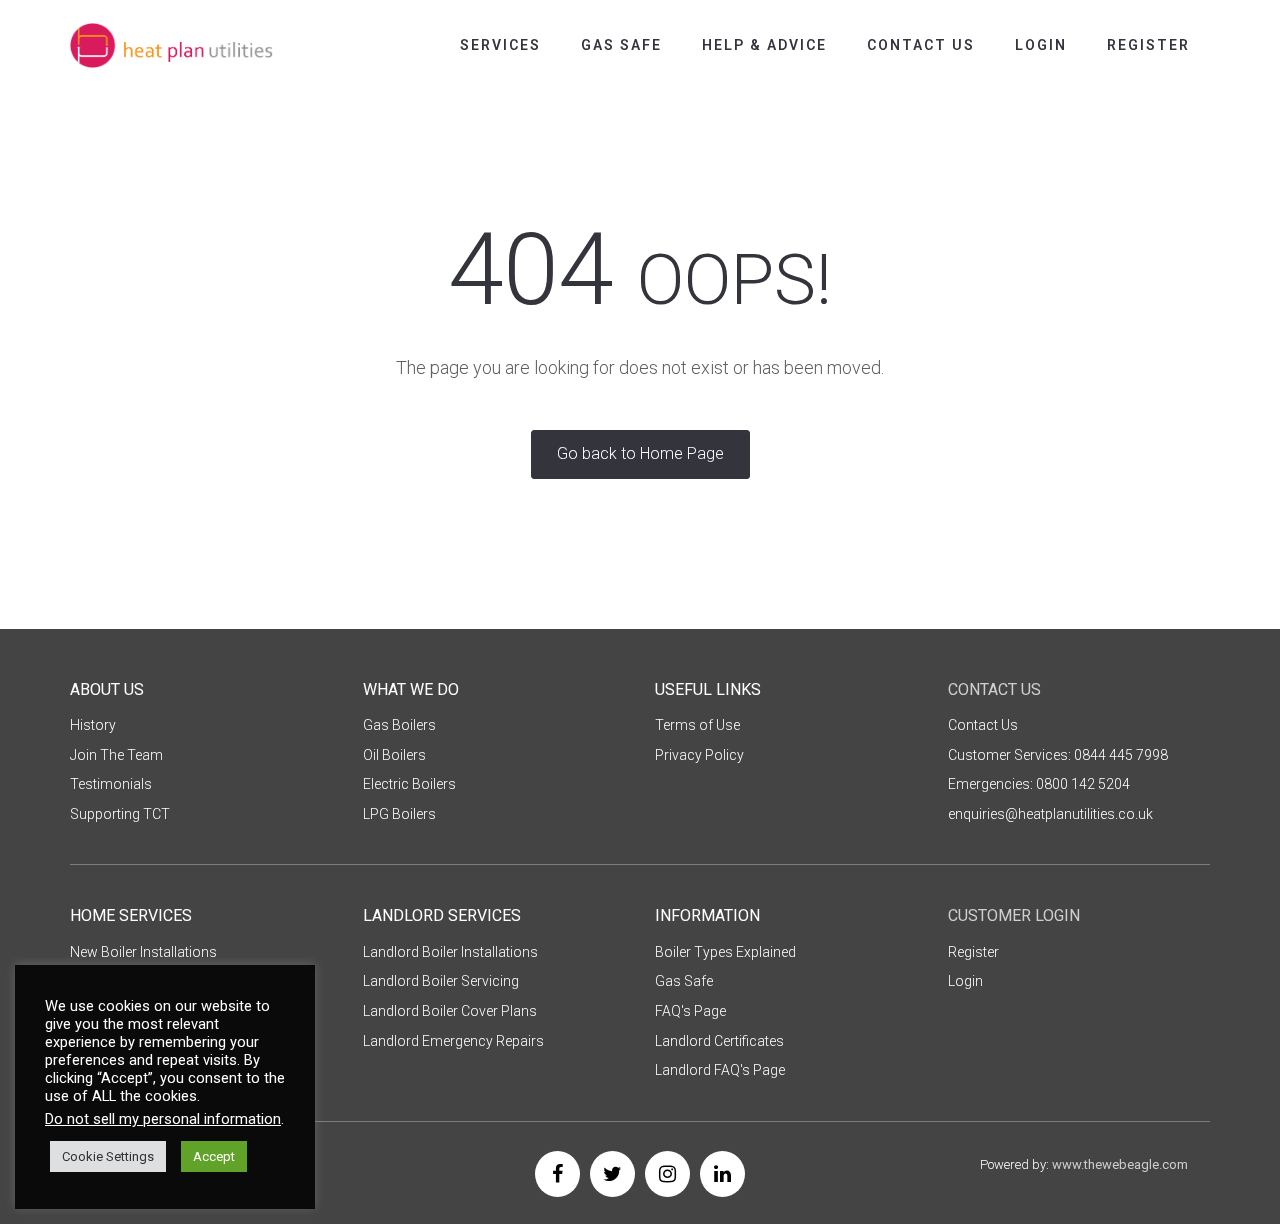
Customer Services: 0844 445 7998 (1058, 755)
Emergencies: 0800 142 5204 (1039, 784)
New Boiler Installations (143, 952)
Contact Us (921, 45)
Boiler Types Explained (725, 952)
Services (500, 45)
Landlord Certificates (719, 1041)
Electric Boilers (409, 784)
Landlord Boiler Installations (450, 952)
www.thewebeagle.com (1120, 1164)
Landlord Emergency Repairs (453, 1041)
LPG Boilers (399, 814)
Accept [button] (214, 1156)
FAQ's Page (690, 1011)
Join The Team (116, 755)
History (93, 725)
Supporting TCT (120, 814)
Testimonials (111, 784)
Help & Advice (764, 45)
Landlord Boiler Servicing (441, 981)
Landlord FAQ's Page (720, 1070)
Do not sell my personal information (163, 1119)
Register (1148, 45)
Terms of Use (697, 725)
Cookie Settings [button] (108, 1156)
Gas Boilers (399, 725)
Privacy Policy (699, 755)
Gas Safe (621, 45)
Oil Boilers (394, 755)
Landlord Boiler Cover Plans (450, 1011)
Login (1041, 45)
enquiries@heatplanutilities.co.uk (1050, 814)
